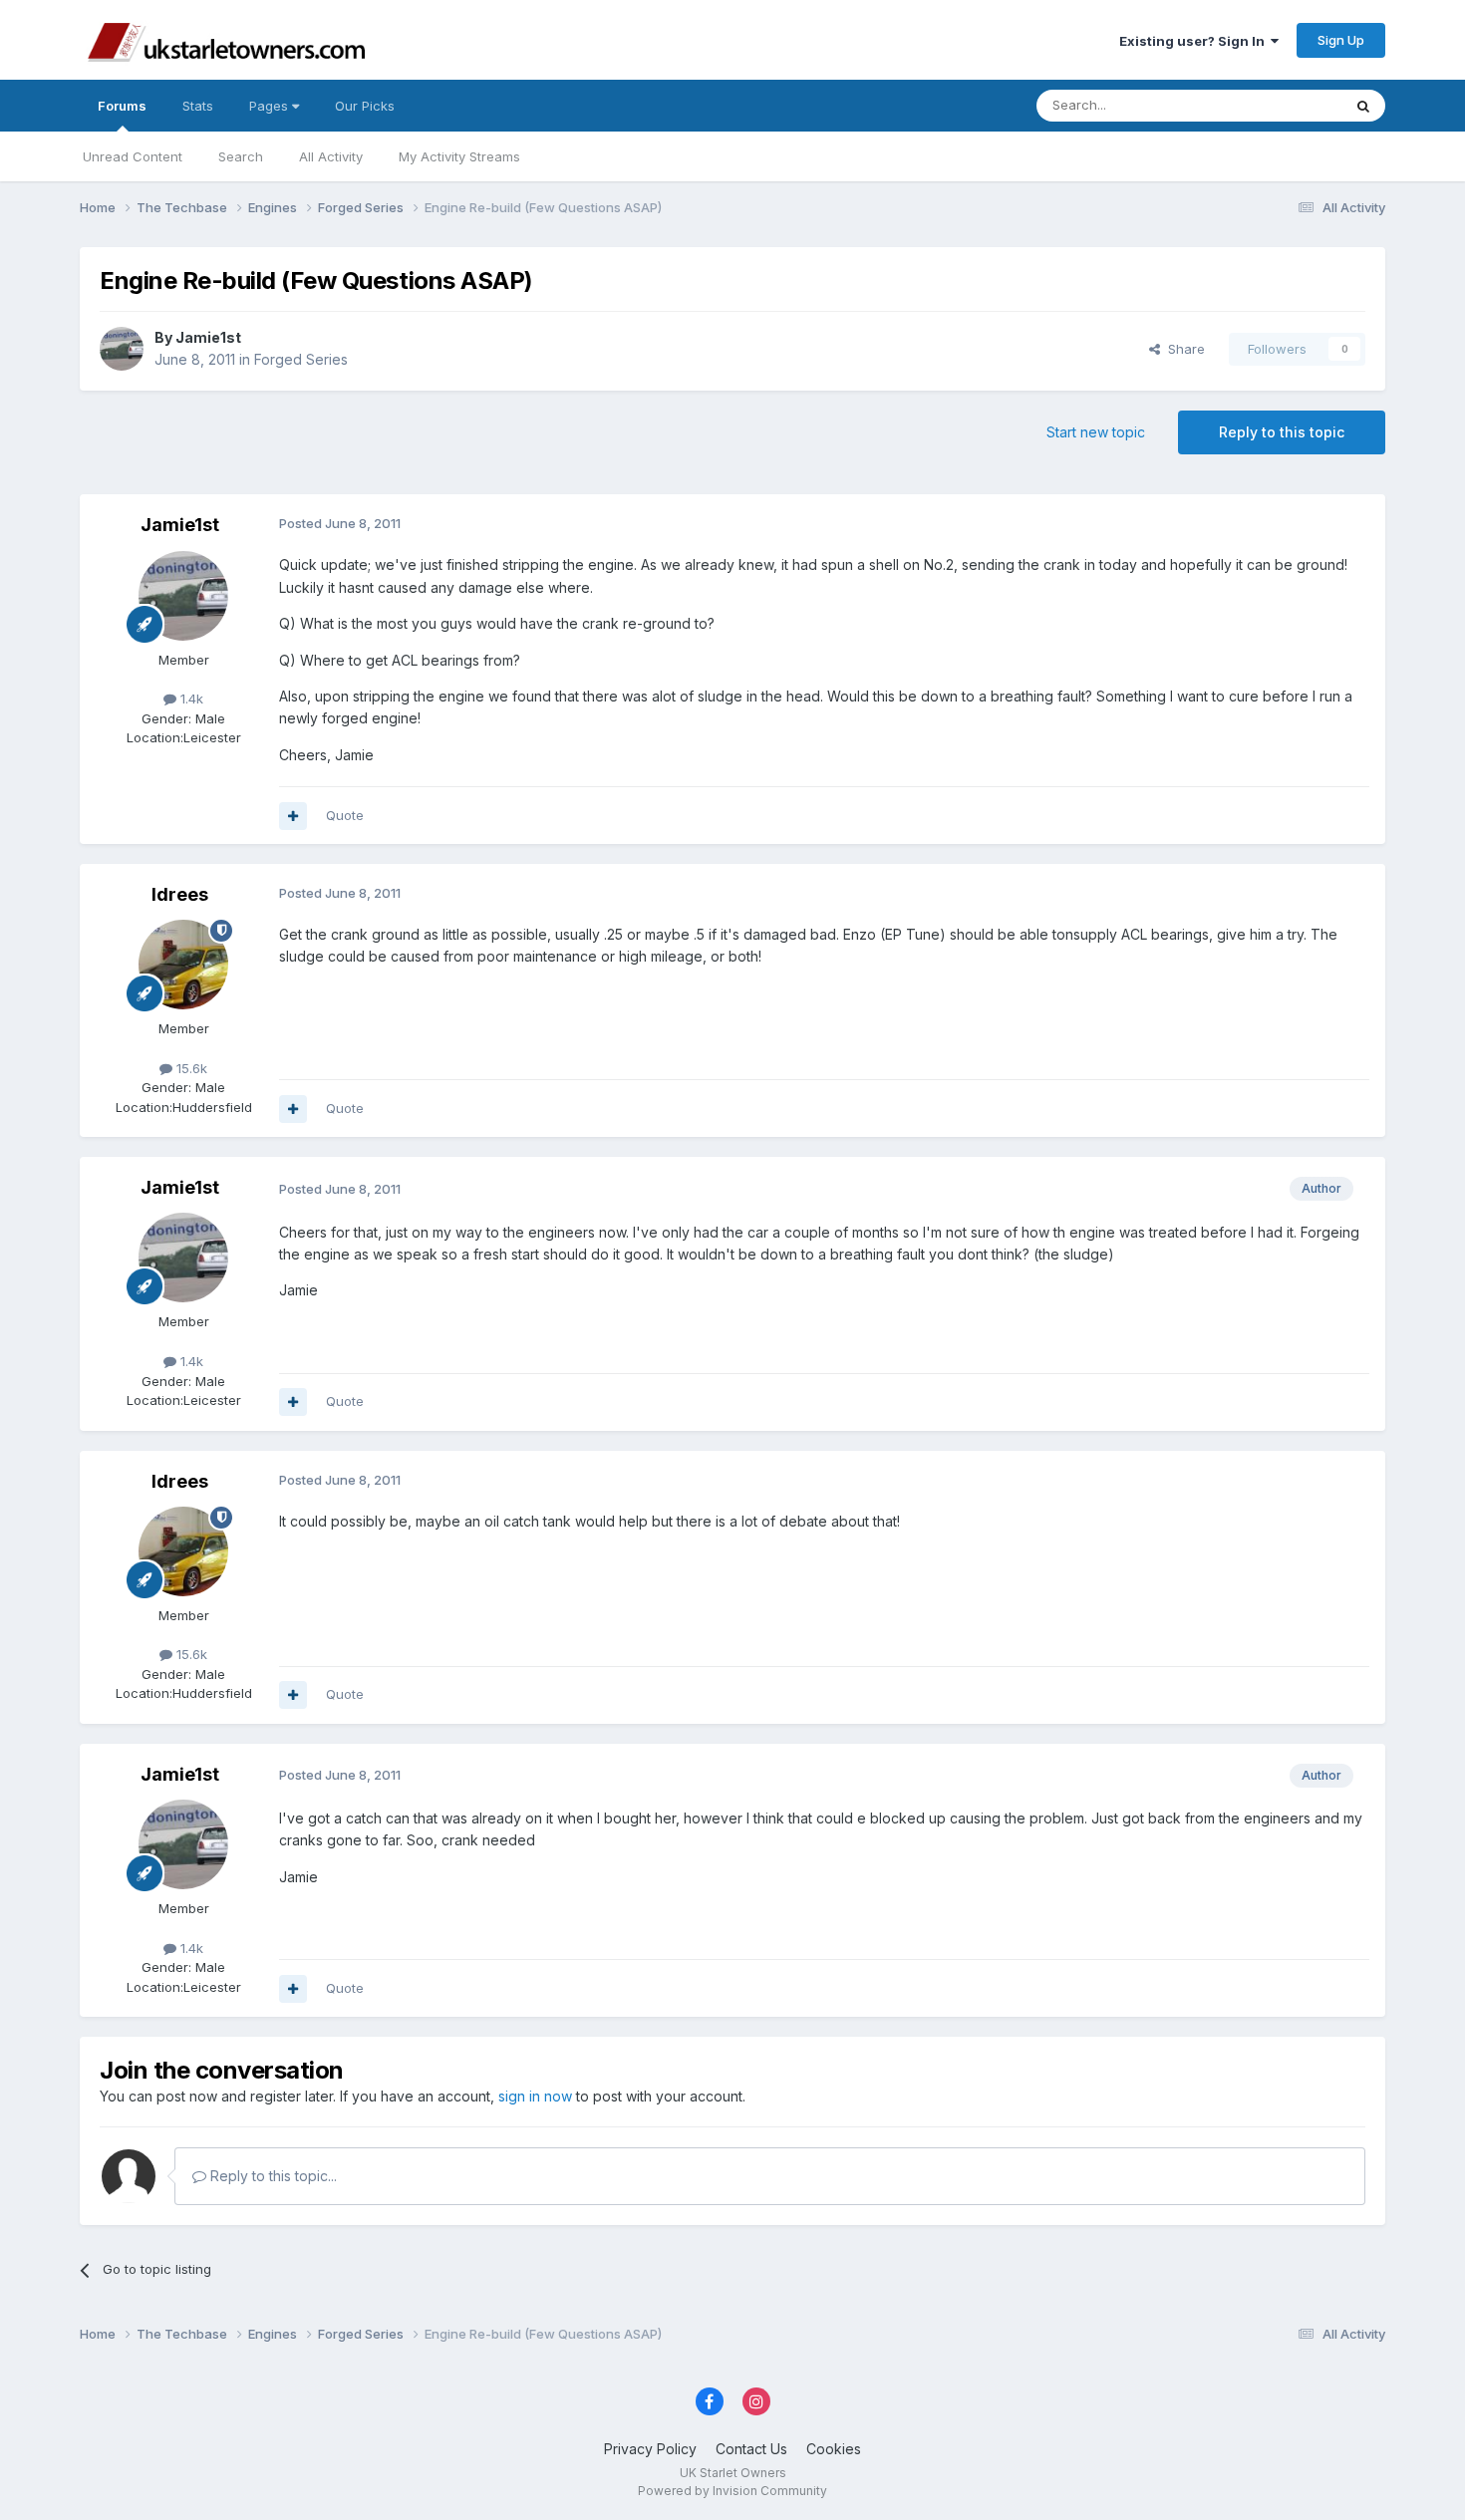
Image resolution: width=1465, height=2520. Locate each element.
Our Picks (365, 106)
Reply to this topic (1282, 432)
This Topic (1283, 105)
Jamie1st (208, 337)
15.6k (190, 1068)
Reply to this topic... (272, 2176)
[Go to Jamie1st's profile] (122, 349)
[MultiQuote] (293, 816)
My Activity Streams (459, 156)
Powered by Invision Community (732, 2491)
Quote (345, 815)
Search (241, 156)
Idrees (180, 894)
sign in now (535, 2096)
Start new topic (1096, 432)
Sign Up (1341, 40)
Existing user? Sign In (1195, 41)
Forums (122, 106)
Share (1182, 349)
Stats (198, 106)
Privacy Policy (650, 2449)
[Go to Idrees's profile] (183, 965)
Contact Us (751, 2449)
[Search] (1363, 106)
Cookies (834, 2449)
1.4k (190, 699)
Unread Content (133, 156)
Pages (271, 106)
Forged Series (301, 359)
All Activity (331, 156)
